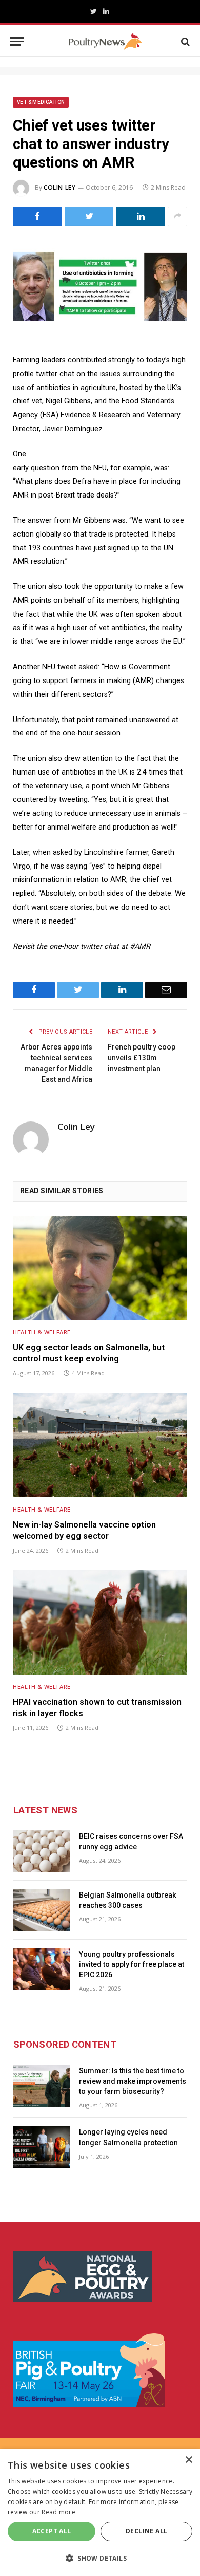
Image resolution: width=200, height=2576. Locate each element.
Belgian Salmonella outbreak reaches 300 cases (127, 1900)
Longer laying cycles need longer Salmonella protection (128, 2137)
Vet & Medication (41, 102)
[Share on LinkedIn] (141, 216)
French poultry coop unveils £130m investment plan (142, 1058)
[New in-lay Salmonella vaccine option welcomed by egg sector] (100, 1445)
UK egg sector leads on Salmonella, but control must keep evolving (89, 1353)
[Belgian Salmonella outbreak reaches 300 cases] (42, 1910)
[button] (100, 2558)
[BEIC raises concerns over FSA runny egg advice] (42, 1852)
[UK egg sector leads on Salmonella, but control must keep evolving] (100, 1268)
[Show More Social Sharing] (177, 216)
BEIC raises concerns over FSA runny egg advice (131, 1842)
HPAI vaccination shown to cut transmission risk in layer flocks (97, 1708)
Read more (58, 2512)
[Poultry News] (105, 41)
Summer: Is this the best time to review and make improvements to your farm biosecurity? (133, 2081)
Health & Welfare (42, 1332)
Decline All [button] (146, 2531)
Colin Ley (59, 187)
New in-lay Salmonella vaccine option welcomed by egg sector (84, 1530)
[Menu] (17, 41)
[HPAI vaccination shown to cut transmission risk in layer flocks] (100, 1622)
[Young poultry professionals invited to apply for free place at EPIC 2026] (42, 1969)
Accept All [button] (52, 2531)
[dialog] (100, 2513)
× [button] (188, 2460)
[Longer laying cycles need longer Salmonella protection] (42, 2147)
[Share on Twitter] (89, 216)
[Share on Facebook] (37, 216)
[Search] (184, 41)
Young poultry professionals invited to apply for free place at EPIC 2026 (132, 1964)
